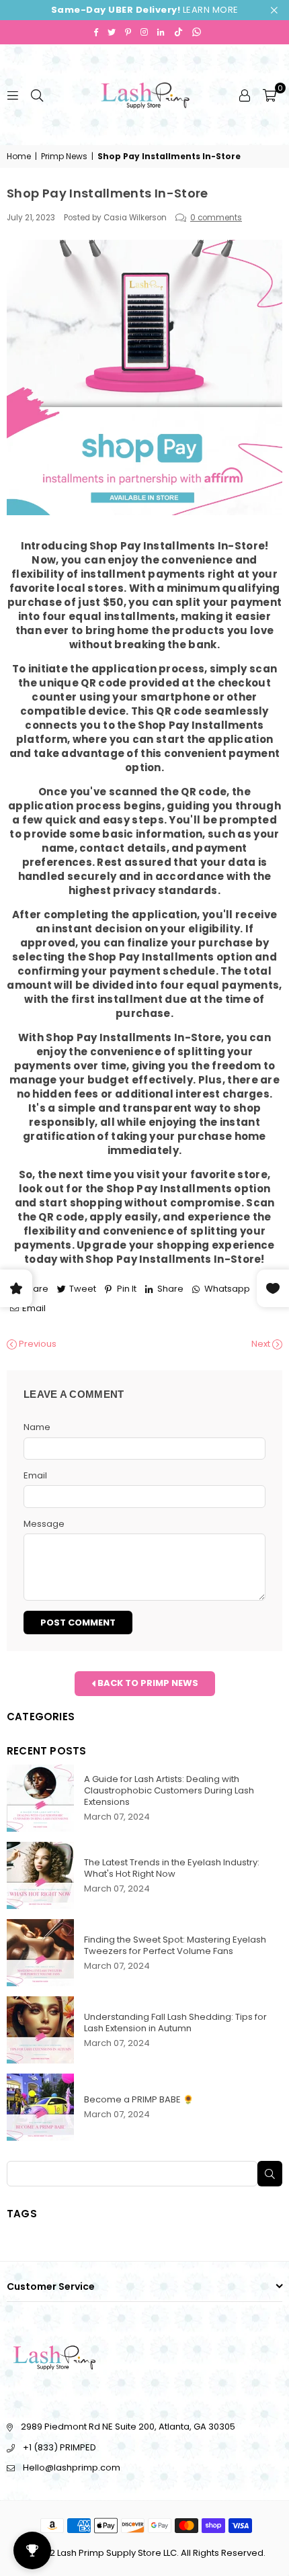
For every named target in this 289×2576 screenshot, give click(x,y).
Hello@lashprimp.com (72, 2468)
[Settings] (245, 95)
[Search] (37, 94)
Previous (37, 1344)
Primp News (64, 157)
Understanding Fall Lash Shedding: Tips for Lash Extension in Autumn (175, 2023)
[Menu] (13, 94)
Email (35, 1476)
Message (44, 1524)
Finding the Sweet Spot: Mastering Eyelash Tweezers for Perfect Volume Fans (175, 1945)
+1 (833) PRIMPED (59, 2447)
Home (19, 157)
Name (37, 1427)
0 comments (216, 218)
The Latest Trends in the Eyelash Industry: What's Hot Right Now (172, 1868)
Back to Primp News (147, 1683)
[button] (270, 95)
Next (262, 1344)
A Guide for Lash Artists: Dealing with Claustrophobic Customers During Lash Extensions (169, 1790)
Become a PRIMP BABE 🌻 (139, 2099)
